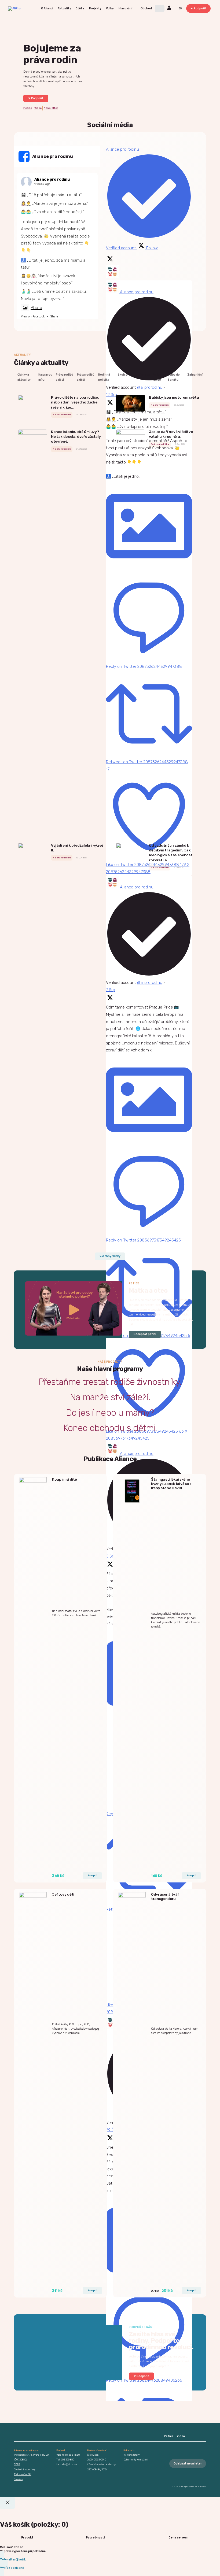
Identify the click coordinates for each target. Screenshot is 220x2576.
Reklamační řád (23, 2474)
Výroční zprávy (132, 2455)
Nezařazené (142, 375)
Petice (28, 108)
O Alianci (47, 8)
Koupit (92, 1875)
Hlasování (125, 8)
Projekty (95, 8)
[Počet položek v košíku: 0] (160, 8)
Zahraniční (195, 375)
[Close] (7, 2503)
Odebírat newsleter (188, 2464)
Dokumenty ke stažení (136, 2460)
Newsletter (51, 108)
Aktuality (64, 8)
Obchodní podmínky (25, 2469)
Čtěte (80, 8)
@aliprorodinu (150, 387)
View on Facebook (33, 316)
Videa (38, 108)
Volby (110, 8)
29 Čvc (112, 2130)
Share (54, 316)
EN (180, 8)
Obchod (146, 8)
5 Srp (111, 1556)
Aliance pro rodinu (52, 179)
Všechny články (110, 1256)
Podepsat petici (145, 1334)
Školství (124, 375)
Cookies (18, 2479)
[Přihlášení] (170, 8)
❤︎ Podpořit (199, 8)
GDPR (17, 2464)
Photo (36, 308)
